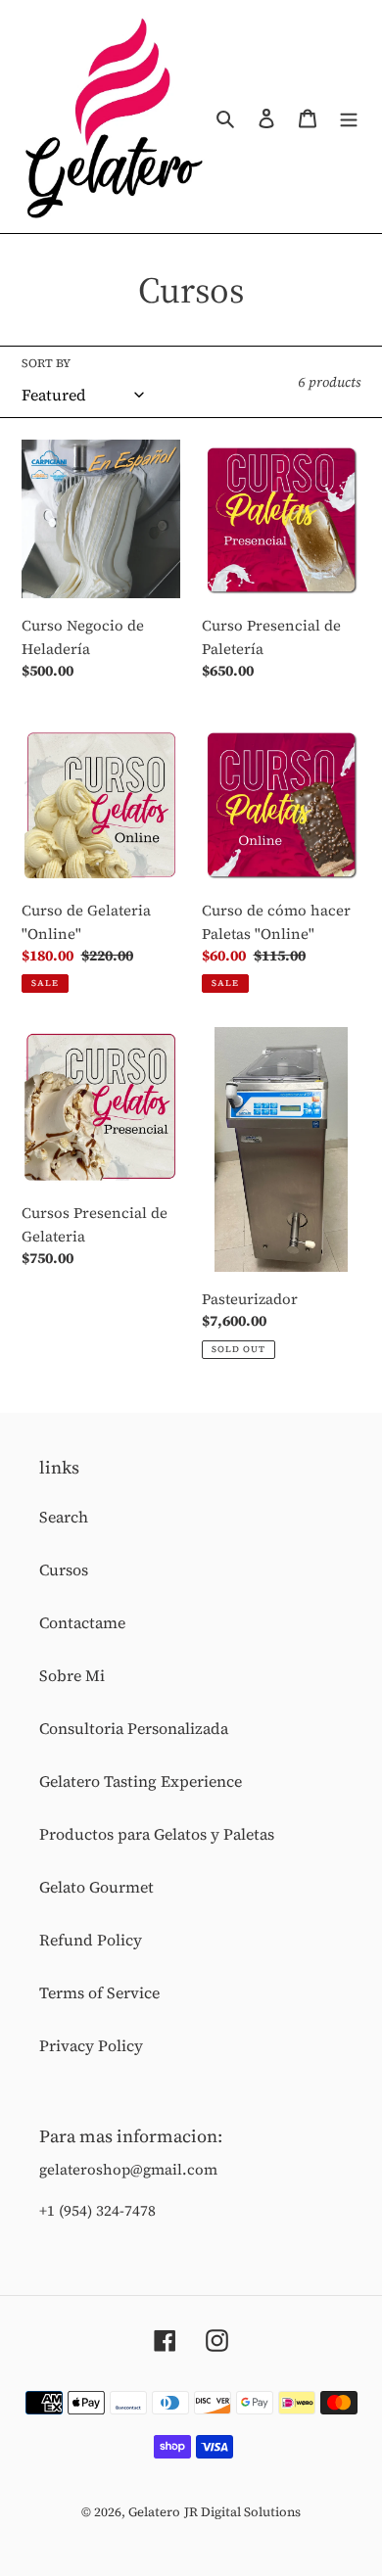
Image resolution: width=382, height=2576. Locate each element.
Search (64, 1517)
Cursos (64, 1569)
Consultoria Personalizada (134, 1728)
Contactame (82, 1622)
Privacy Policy (91, 2045)
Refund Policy (91, 1940)
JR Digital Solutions (242, 2512)
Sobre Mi (72, 1675)
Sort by (46, 363)
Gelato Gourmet (96, 1887)
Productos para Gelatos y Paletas (157, 1834)
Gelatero (154, 2512)
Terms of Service (99, 1992)
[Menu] (349, 117)
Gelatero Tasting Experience (141, 1781)
